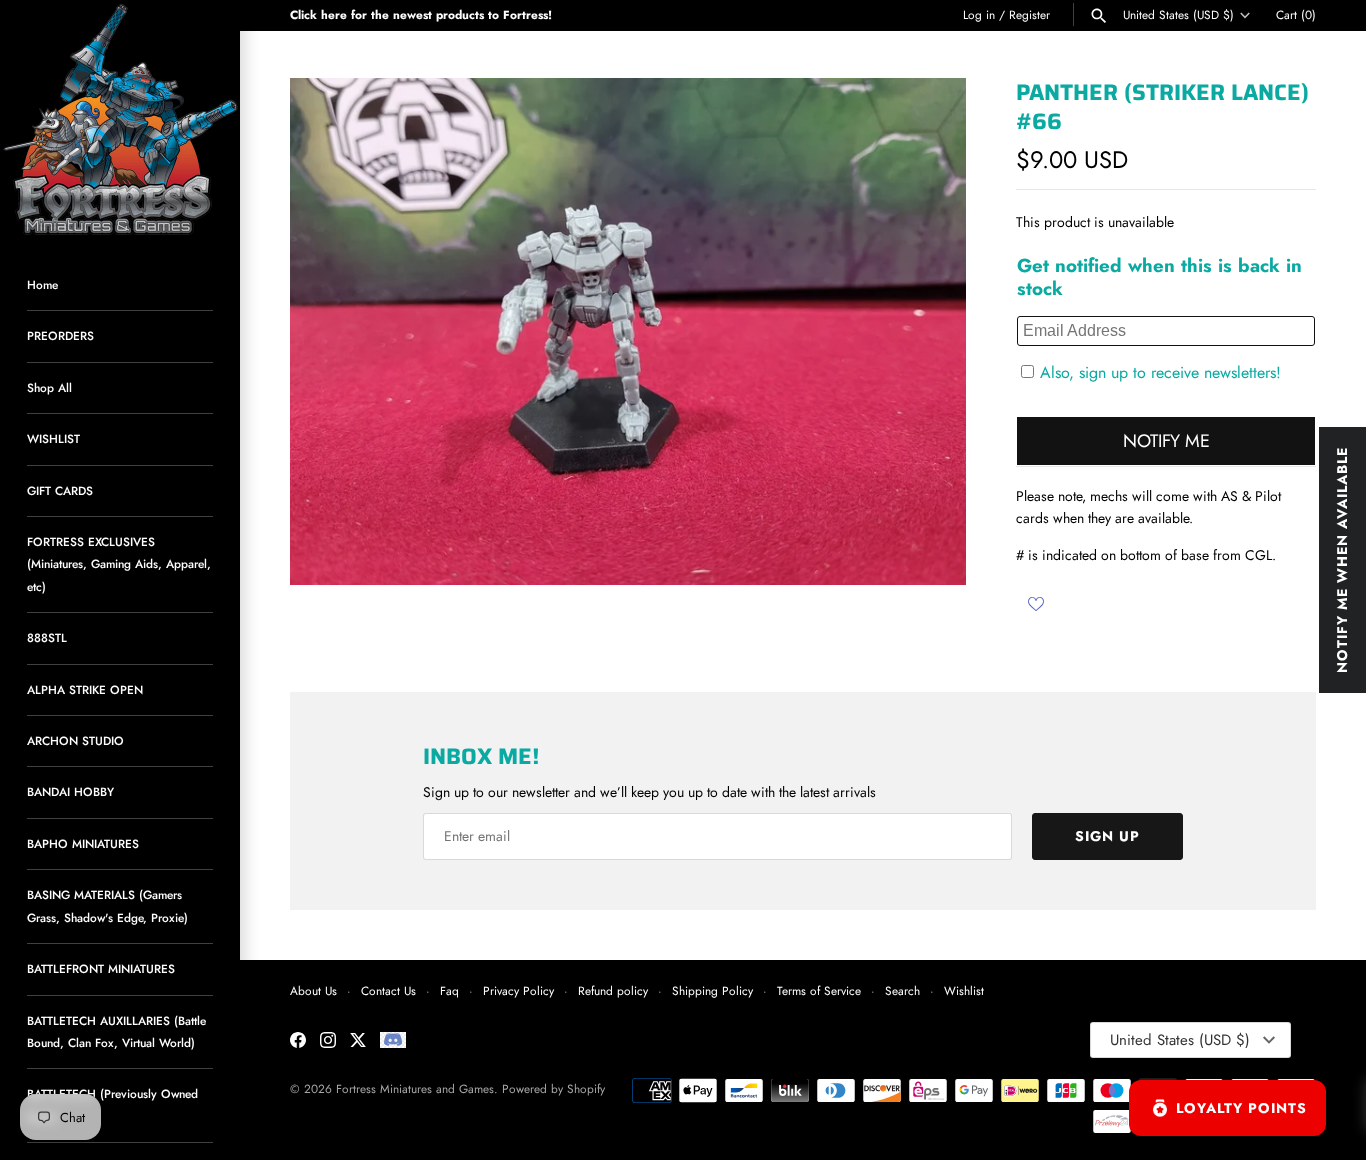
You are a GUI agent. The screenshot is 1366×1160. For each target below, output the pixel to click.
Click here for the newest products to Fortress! (421, 14)
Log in (979, 14)
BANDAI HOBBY (70, 791)
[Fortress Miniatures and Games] (120, 120)
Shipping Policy (712, 990)
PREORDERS (60, 335)
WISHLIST (53, 438)
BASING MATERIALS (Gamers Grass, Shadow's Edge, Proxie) (107, 905)
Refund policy (613, 990)
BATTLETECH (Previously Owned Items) (112, 1104)
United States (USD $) (1178, 15)
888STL (47, 637)
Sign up (1107, 836)
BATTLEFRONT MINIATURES (101, 968)
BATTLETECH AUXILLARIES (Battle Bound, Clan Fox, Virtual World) (116, 1031)
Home (42, 284)
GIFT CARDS (60, 490)
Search (902, 990)
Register (1029, 14)
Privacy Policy (518, 990)
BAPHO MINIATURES (83, 843)
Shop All (49, 387)
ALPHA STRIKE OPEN (85, 689)
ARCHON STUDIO (75, 740)
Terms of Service (819, 990)
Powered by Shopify (553, 1088)
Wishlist (964, 990)
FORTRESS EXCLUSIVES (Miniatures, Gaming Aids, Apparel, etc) (119, 564)
